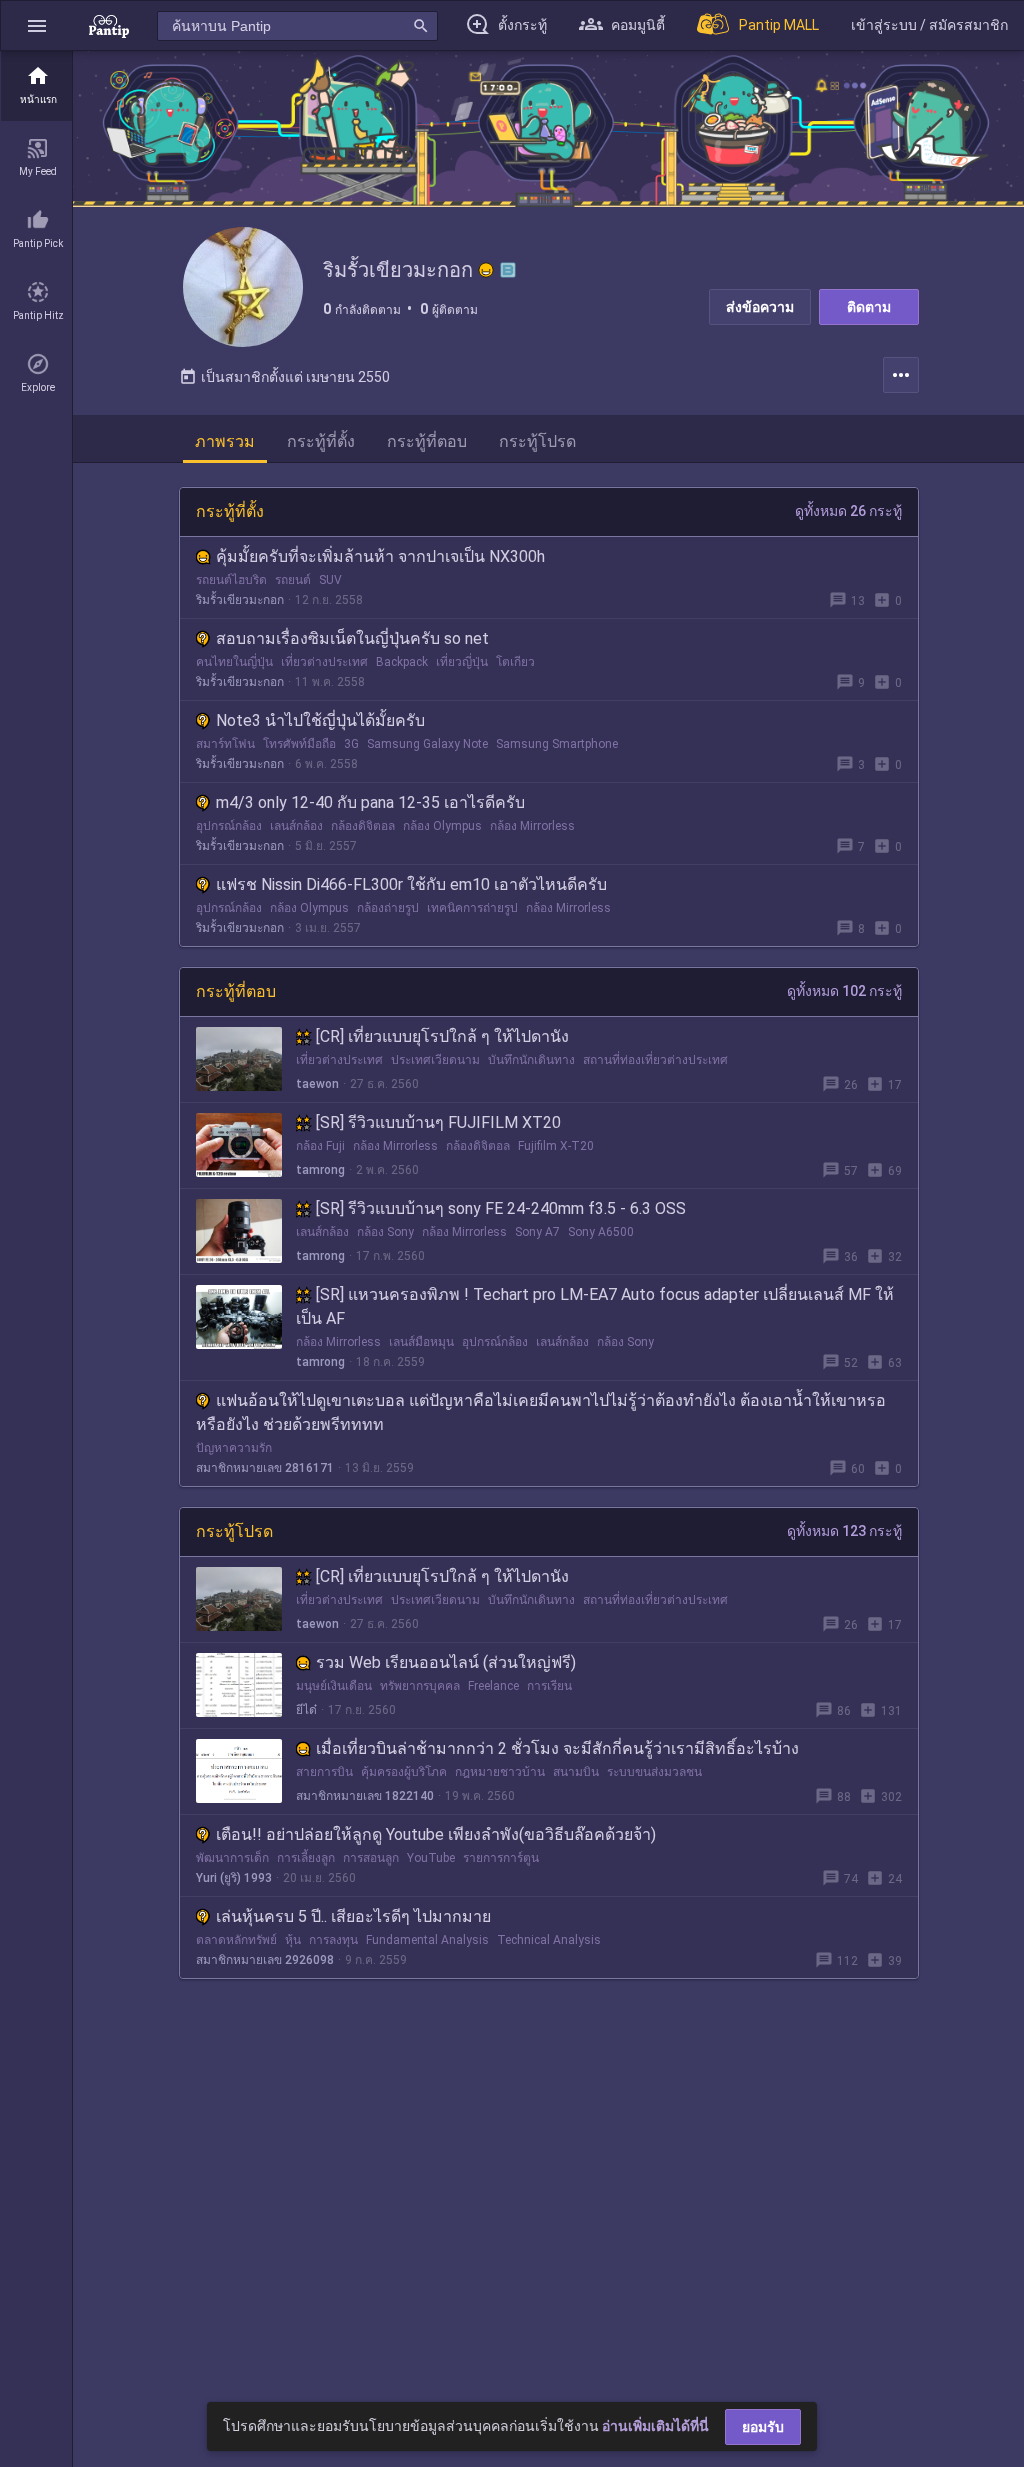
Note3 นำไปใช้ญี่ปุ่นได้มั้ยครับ (320, 720)
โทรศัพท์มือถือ (299, 744)
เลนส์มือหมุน (421, 1342)
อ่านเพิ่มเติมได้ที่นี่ (655, 2426)
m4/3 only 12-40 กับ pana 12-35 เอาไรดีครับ (370, 802)
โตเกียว (515, 662)
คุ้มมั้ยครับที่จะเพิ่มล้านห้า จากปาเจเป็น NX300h (380, 556)
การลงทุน (333, 1940)
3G (351, 744)
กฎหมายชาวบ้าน (500, 1772)
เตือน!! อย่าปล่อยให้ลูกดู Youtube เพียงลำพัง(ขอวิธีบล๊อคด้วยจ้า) (436, 1834)
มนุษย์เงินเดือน (334, 1686)
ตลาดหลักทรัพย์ (236, 1940)
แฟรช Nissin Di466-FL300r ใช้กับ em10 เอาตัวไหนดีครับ (411, 884)
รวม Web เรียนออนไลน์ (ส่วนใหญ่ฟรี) (446, 1662)
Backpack (402, 662)
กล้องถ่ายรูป (388, 908)
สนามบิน (576, 1772)
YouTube (431, 1858)
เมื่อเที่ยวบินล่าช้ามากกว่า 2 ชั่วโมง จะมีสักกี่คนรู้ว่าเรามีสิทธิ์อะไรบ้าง (557, 1748)
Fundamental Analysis (427, 1940)
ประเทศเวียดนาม (435, 1060)
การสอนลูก (371, 1858)
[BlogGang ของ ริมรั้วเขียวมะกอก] (508, 270)
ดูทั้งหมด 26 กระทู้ (848, 511)
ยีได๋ (306, 1710)
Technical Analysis (549, 1940)
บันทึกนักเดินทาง (531, 1060)
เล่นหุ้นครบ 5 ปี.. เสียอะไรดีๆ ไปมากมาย (353, 1916)
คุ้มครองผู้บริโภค (404, 1772)
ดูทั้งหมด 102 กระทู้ (844, 991)
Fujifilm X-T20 (556, 1146)
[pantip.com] (109, 25)
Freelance (493, 1686)
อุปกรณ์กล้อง (229, 826)
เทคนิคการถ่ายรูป (472, 908)
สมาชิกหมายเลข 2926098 (265, 1960)
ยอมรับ (763, 2427)
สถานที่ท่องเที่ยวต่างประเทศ (655, 1060)
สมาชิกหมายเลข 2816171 (265, 1468)
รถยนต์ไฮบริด (231, 580)
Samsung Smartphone (557, 744)
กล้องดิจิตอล (363, 826)
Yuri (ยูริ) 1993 (234, 1878)
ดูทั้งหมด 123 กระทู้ (844, 1531)
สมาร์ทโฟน (225, 744)
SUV (330, 580)
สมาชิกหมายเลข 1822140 (365, 1796)
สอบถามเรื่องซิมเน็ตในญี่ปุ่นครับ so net (352, 638)
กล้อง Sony (385, 1232)
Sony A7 (537, 1232)
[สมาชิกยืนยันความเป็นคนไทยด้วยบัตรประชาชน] (486, 270)
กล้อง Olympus (442, 826)
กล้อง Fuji (320, 1146)
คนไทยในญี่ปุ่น (234, 662)
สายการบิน (324, 1772)
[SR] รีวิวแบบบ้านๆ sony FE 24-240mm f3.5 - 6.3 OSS (501, 1208)
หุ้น (293, 1940)
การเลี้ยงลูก (306, 1858)
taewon (317, 1084)
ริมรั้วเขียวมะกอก (240, 600)
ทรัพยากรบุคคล (420, 1686)
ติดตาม (869, 307)
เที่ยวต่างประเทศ (324, 662)
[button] (37, 25)
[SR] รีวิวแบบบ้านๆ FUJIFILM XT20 (438, 1122)
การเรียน (549, 1686)
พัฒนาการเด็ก (232, 1858)
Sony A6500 (601, 1232)
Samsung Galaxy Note (427, 744)
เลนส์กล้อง (296, 826)
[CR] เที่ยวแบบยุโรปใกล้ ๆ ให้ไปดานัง (442, 1036)
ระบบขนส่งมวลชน (654, 1772)
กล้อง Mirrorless (532, 826)
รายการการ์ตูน (501, 1858)
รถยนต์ (293, 580)
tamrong (320, 1170)
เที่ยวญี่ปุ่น (462, 662)
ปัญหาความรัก (234, 1448)
